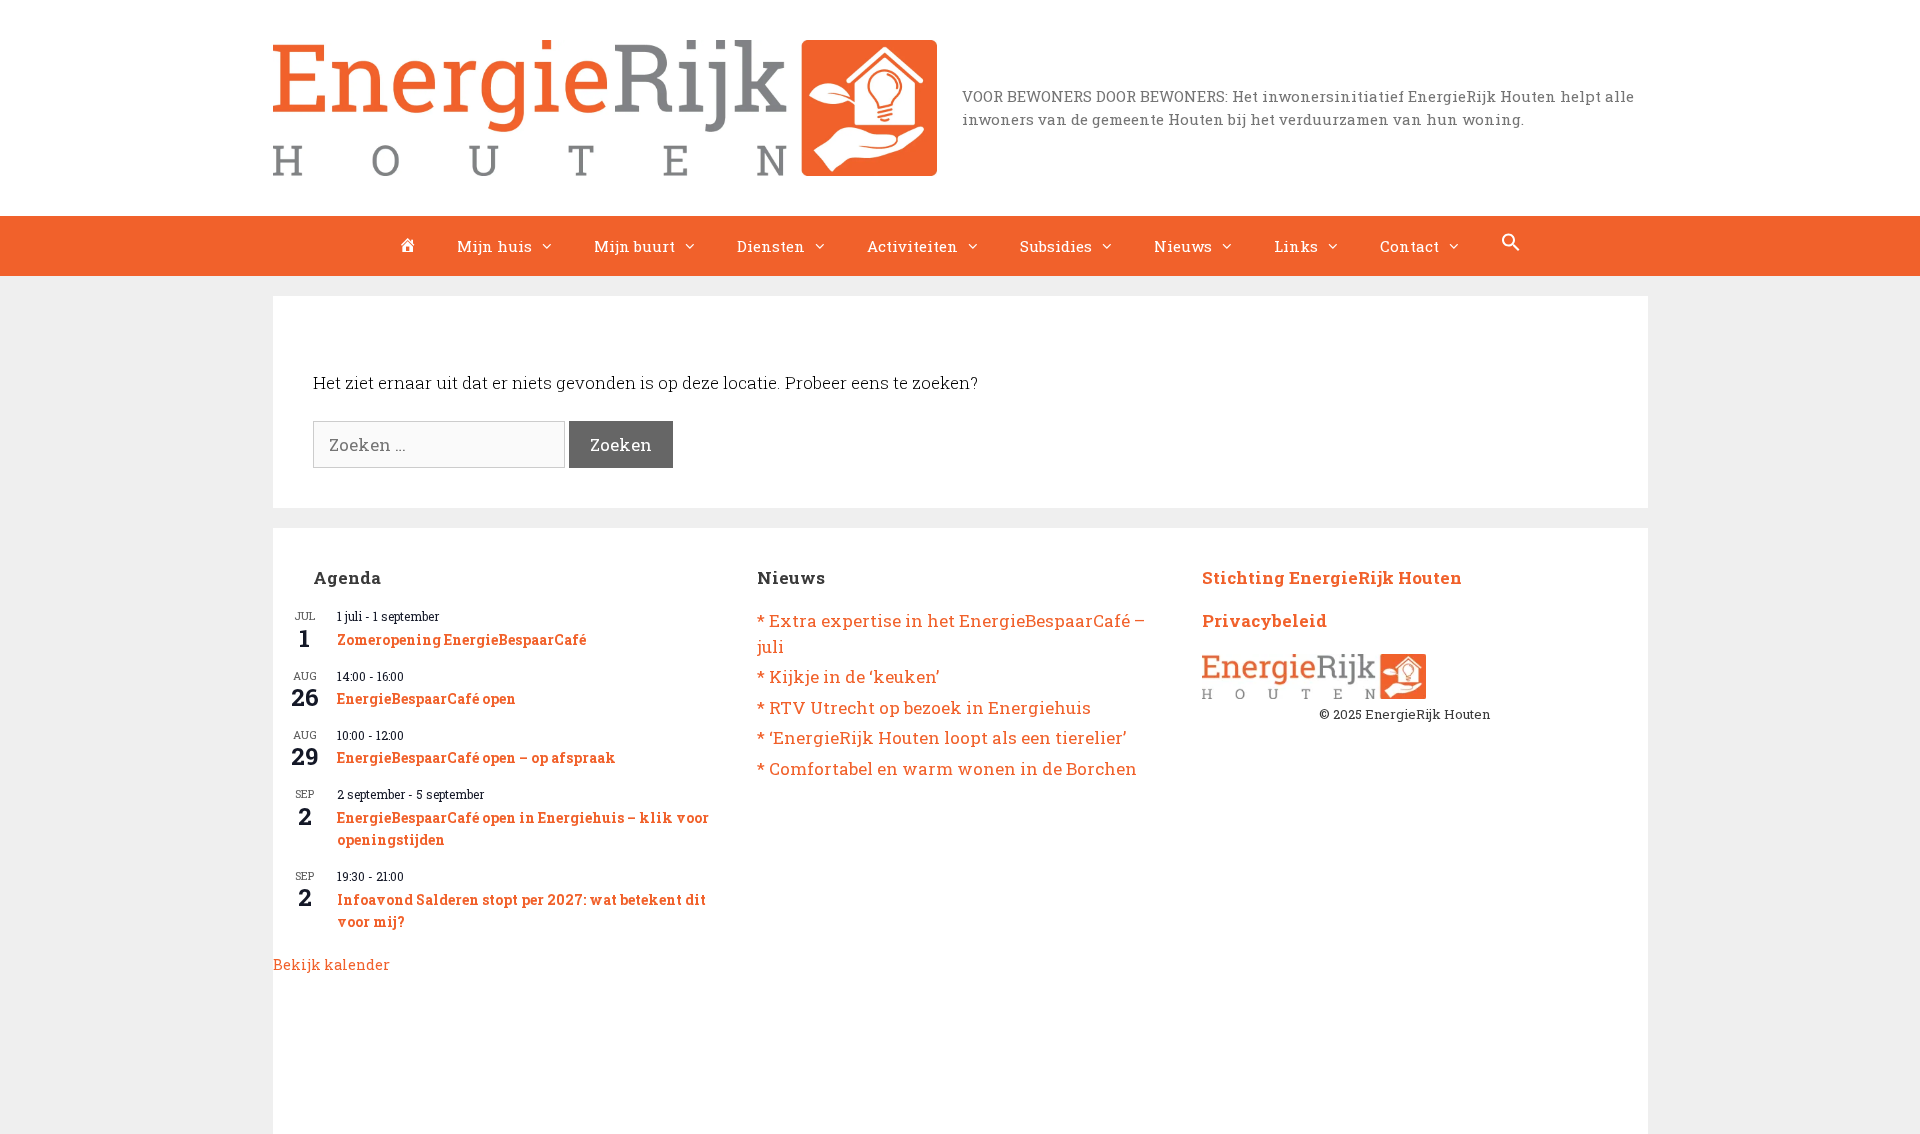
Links (1296, 246)
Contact (1409, 246)
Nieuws (1183, 246)
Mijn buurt (634, 246)
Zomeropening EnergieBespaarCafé (461, 639)
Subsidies (1056, 246)
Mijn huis (494, 246)
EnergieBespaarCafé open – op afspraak (476, 757)
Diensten (771, 246)
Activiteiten (912, 246)
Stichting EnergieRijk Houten (1332, 577)
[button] (1511, 246)
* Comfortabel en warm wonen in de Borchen (947, 768)
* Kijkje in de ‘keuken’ (848, 676)
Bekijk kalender (331, 964)
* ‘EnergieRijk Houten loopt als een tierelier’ (941, 737)
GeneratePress (1042, 1102)
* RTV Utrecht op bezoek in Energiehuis (924, 707)
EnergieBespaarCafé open (426, 698)
